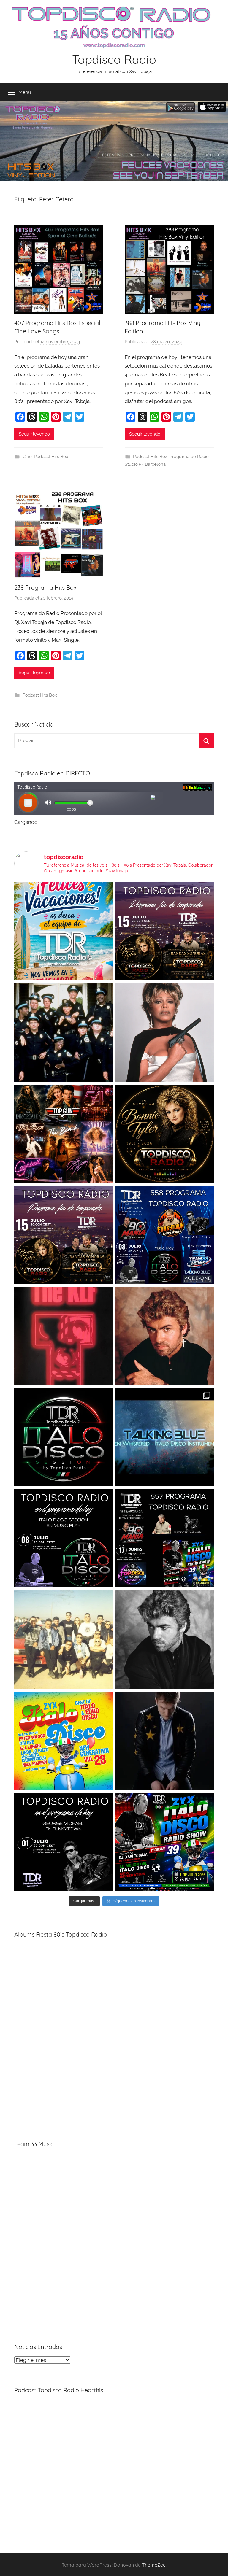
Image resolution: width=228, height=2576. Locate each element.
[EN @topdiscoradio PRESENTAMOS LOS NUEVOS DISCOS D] (63, 1538)
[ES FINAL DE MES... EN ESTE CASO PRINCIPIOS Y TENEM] (165, 1842)
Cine (27, 457)
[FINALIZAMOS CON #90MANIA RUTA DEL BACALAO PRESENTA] (63, 1640)
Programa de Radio (189, 457)
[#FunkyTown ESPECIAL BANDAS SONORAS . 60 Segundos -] (165, 1033)
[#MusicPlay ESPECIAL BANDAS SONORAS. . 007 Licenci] (63, 1134)
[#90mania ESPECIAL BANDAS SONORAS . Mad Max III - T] (63, 1033)
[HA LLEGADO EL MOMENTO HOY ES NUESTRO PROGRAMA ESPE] (63, 1235)
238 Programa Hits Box (45, 588)
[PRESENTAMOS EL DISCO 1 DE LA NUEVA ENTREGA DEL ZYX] (63, 1741)
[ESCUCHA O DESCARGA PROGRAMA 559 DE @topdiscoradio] (165, 931)
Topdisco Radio (114, 59)
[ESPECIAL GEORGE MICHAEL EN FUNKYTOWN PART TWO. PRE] (165, 1336)
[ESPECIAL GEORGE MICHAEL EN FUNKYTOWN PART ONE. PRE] (165, 1640)
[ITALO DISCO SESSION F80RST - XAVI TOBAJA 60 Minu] (63, 1437)
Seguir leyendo (34, 434)
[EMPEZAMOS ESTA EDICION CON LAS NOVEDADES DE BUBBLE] (165, 1741)
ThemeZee (154, 2565)
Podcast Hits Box (51, 457)
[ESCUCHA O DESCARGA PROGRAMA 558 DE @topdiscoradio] (165, 1235)
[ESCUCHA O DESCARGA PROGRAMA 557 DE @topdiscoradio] (165, 1538)
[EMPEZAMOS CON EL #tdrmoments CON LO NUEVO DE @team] (165, 1437)
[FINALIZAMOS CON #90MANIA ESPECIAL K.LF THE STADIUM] (63, 1336)
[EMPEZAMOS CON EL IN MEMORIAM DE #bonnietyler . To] (165, 1134)
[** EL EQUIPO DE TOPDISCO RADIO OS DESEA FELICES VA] (63, 931)
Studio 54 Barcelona (145, 464)
